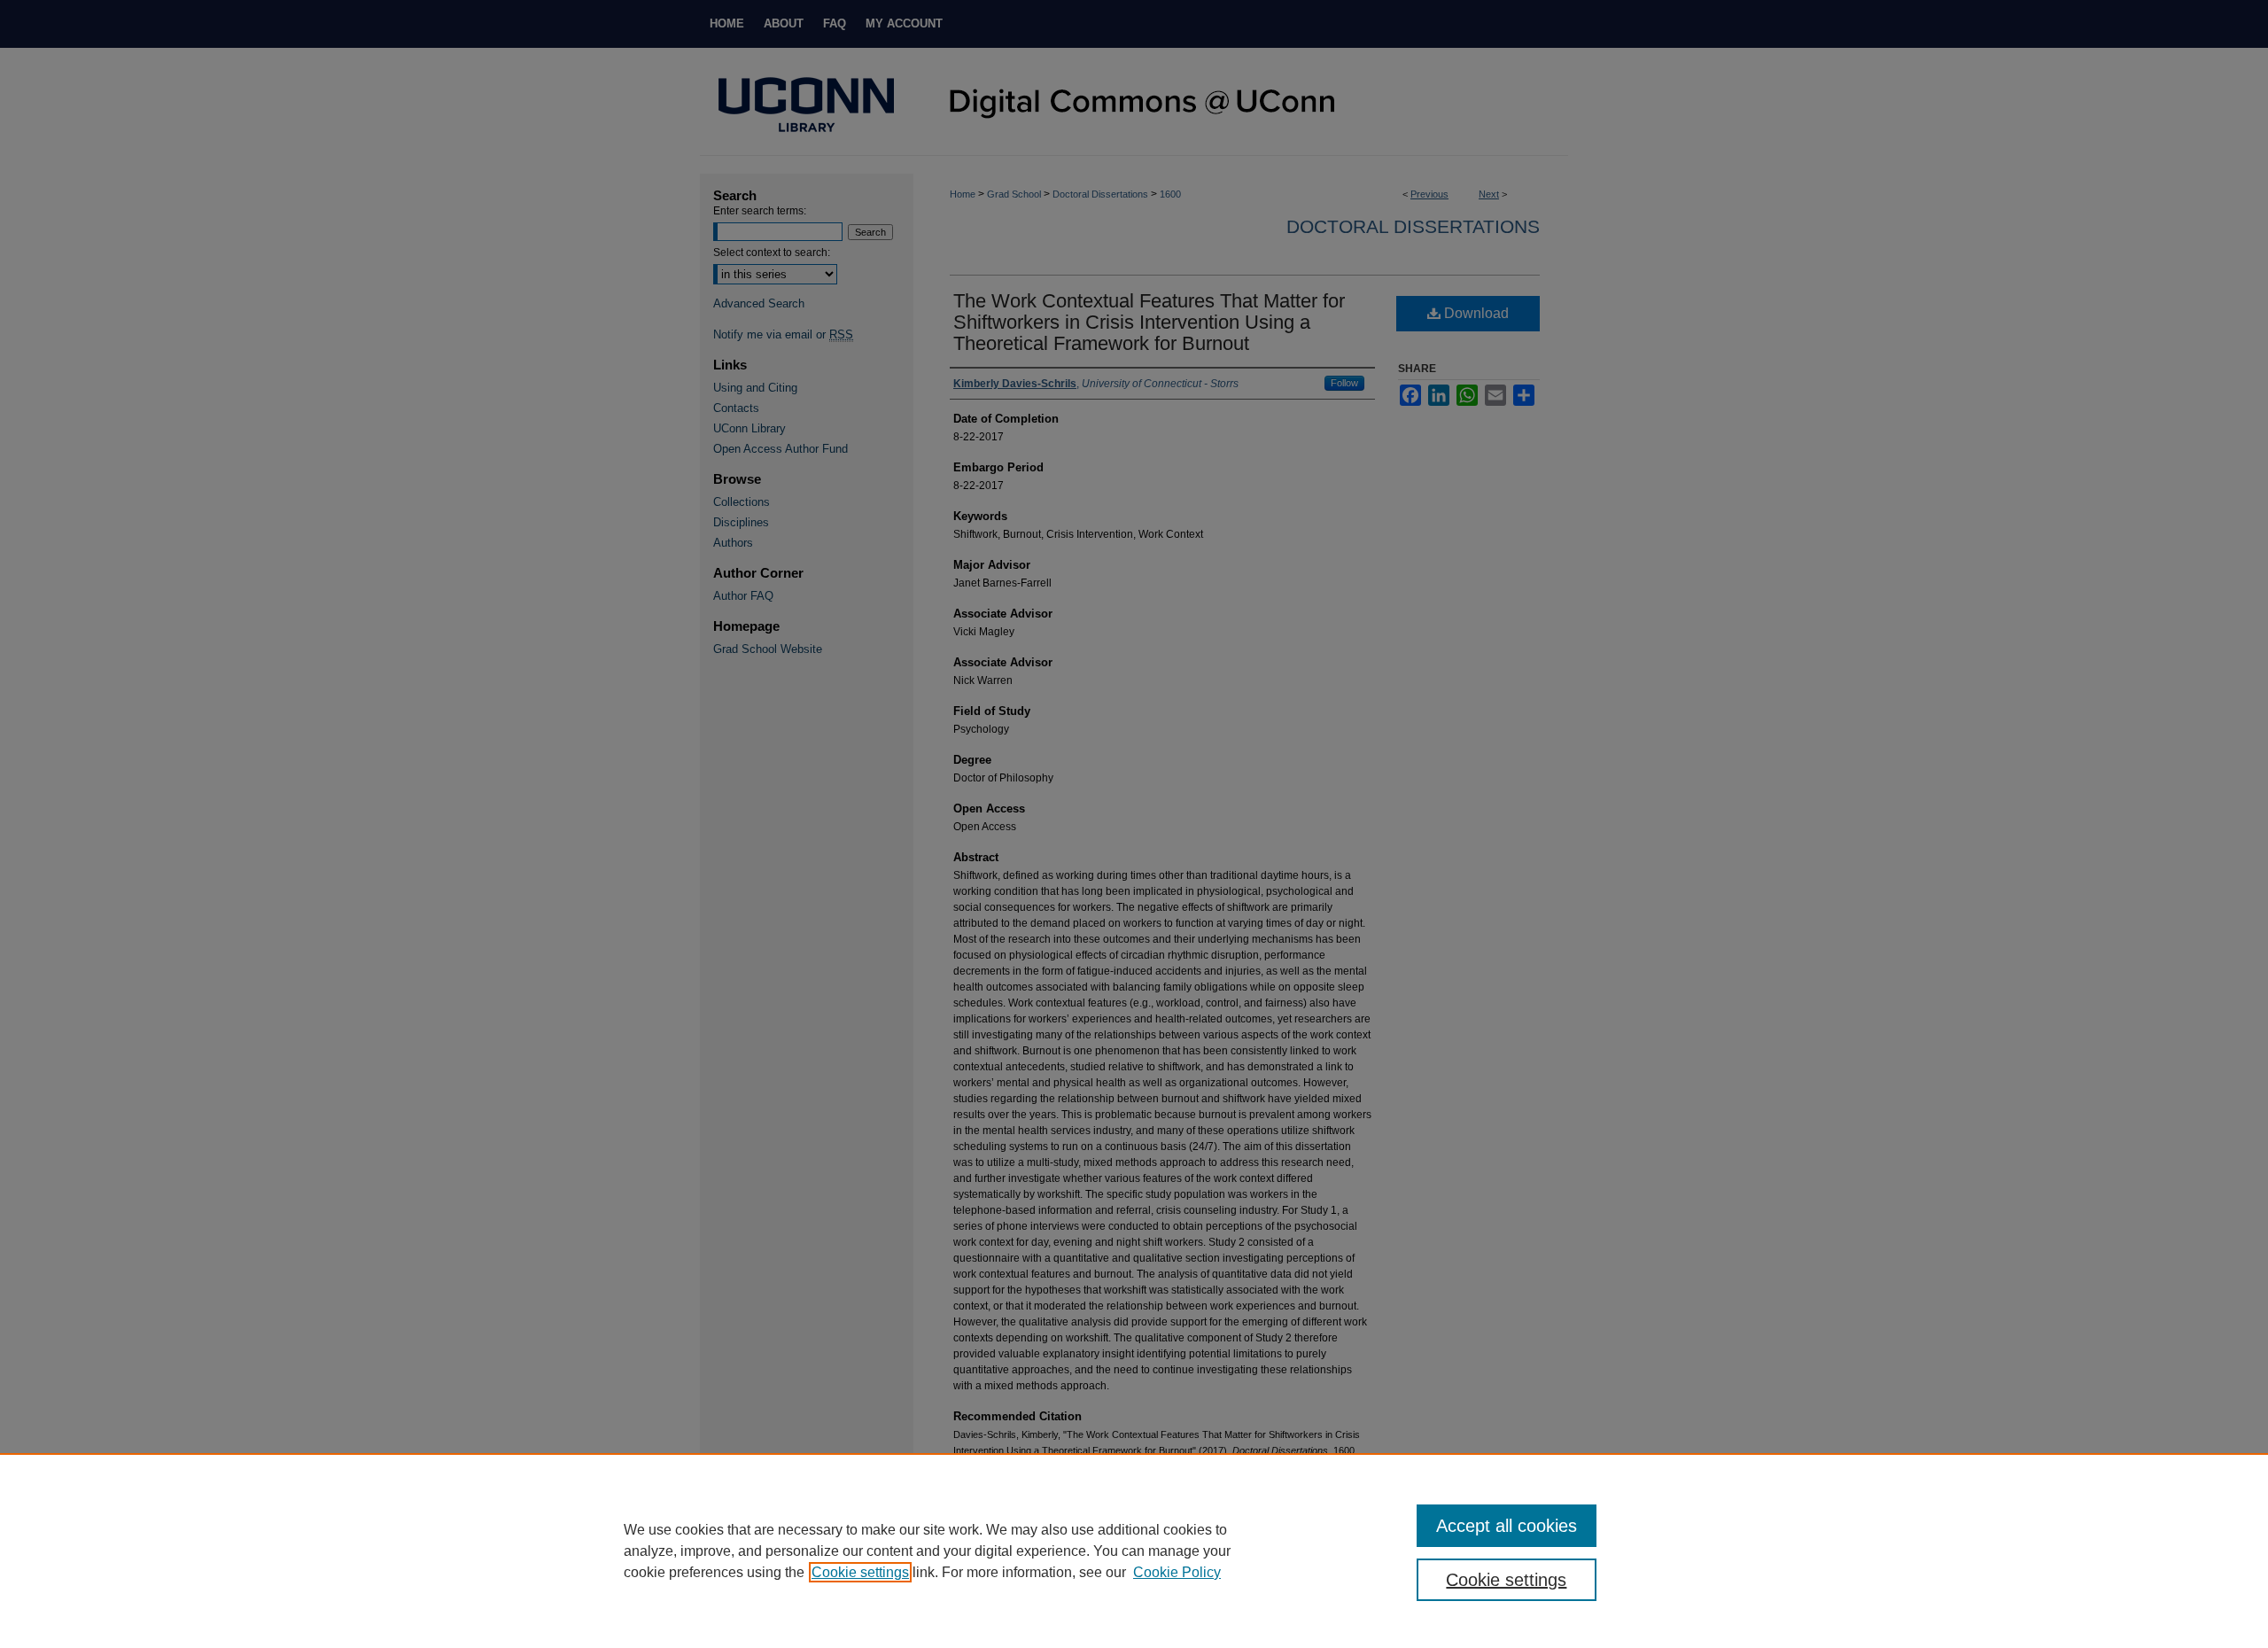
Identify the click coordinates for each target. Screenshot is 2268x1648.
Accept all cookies (1507, 1526)
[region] (1134, 1551)
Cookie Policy (1177, 1572)
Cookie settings (860, 1572)
